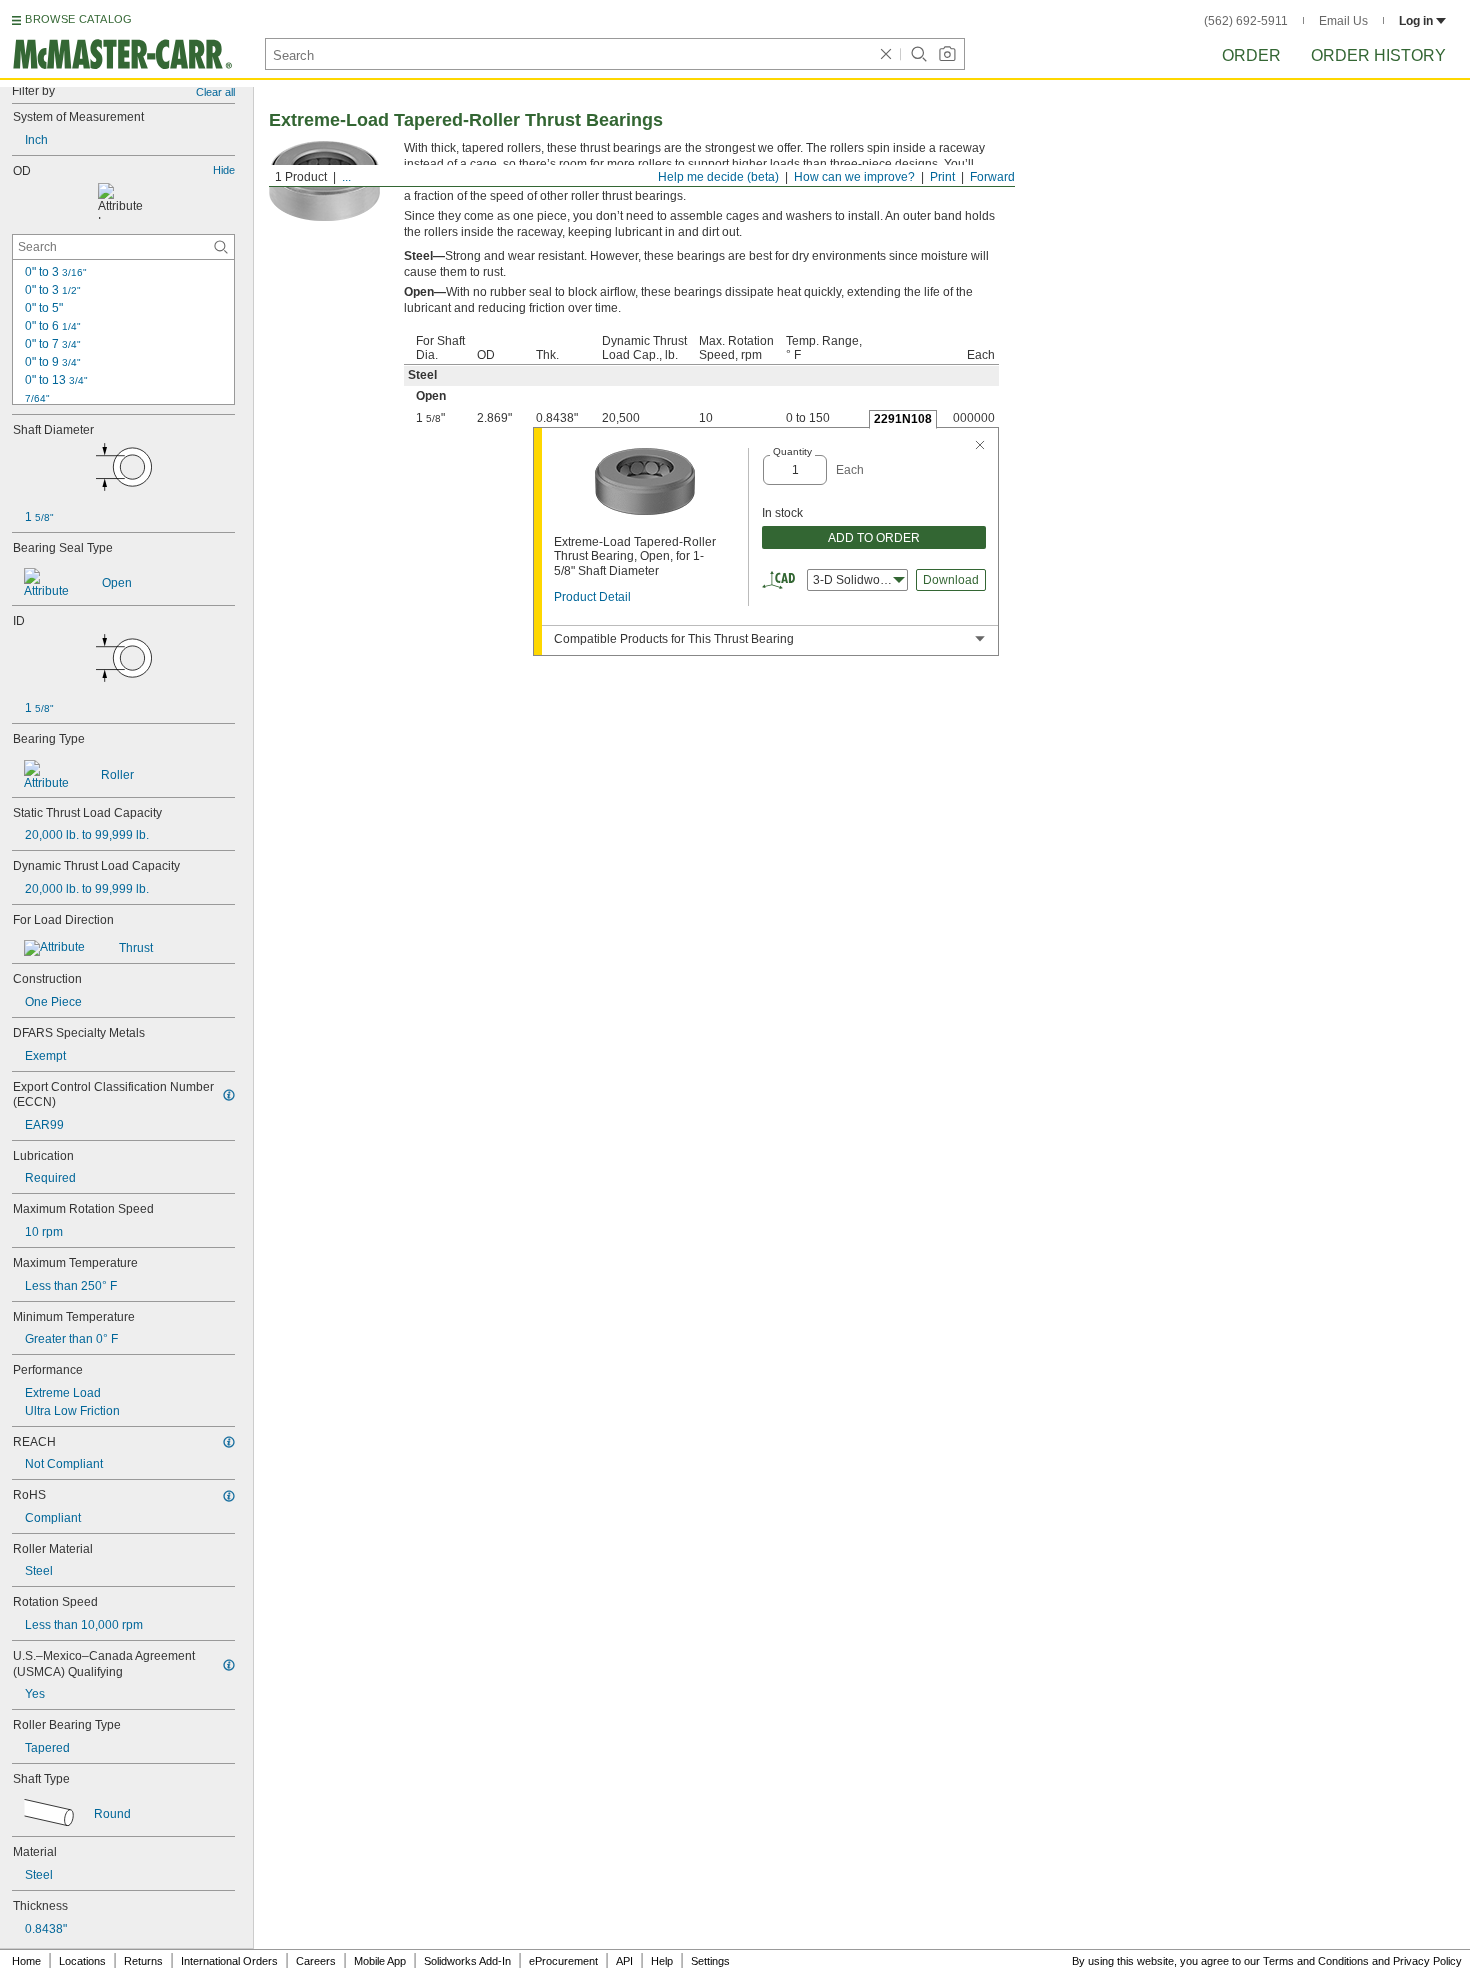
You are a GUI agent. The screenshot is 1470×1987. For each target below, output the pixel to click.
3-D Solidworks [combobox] (854, 580)
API (624, 1961)
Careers (316, 1961)
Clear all (215, 92)
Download (951, 580)
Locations (82, 1961)
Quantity (792, 451)
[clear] (886, 54)
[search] (221, 247)
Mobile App (380, 1961)
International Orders (229, 1961)
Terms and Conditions (1316, 1961)
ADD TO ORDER (874, 538)
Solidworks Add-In (467, 1961)
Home (26, 1961)
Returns (143, 1961)
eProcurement (563, 1961)
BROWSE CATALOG (78, 19)
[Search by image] (947, 54)
